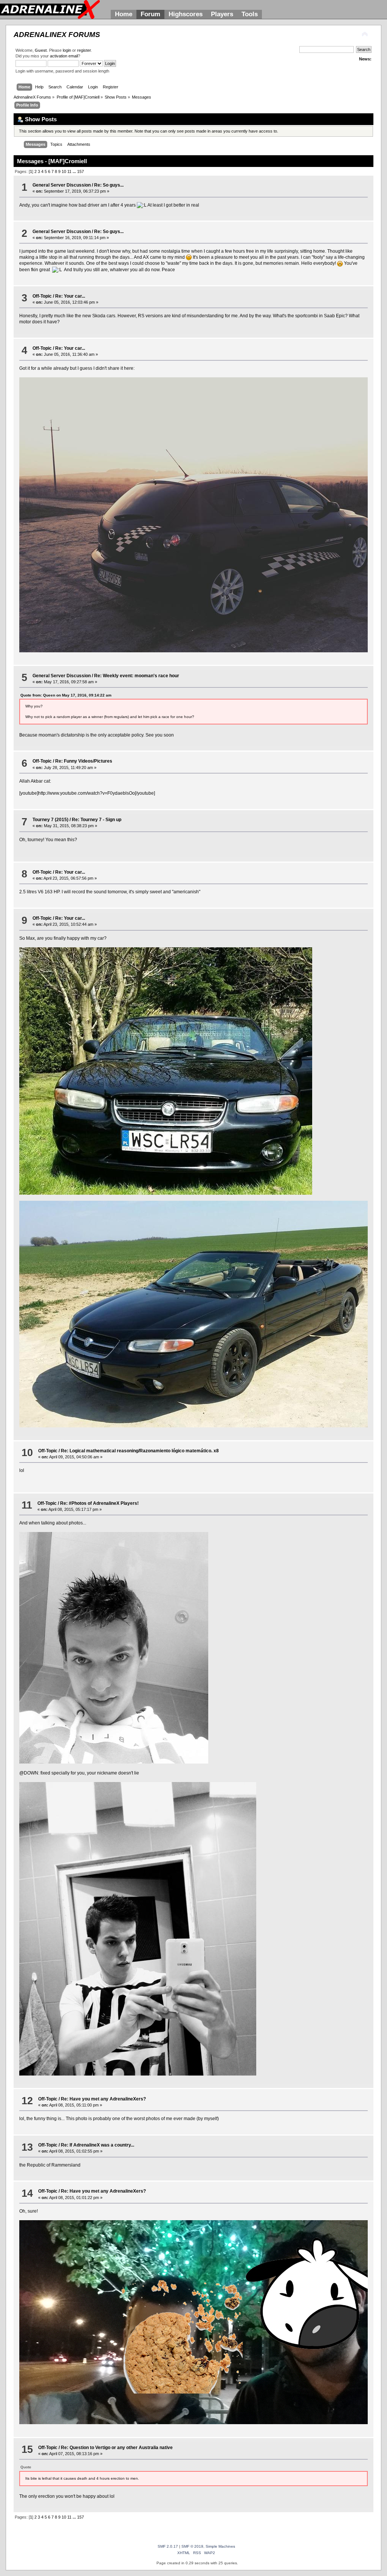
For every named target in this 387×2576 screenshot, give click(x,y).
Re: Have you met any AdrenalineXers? (103, 2099)
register (84, 50)
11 (69, 171)
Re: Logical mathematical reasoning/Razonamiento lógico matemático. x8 (140, 1451)
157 (80, 171)
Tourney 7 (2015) (50, 820)
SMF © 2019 (192, 2546)
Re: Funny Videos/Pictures (84, 761)
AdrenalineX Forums (57, 35)
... (75, 171)
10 (64, 171)
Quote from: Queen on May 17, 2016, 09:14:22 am (66, 695)
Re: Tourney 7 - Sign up (97, 820)
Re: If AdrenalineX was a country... (98, 2145)
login (67, 50)
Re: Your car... (70, 296)
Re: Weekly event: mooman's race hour (137, 676)
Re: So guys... (109, 185)
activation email (64, 56)
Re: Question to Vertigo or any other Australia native (117, 2448)
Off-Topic (42, 296)
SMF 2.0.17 (168, 2546)
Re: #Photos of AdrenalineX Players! (99, 1503)
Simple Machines (220, 2546)
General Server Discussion (62, 185)
